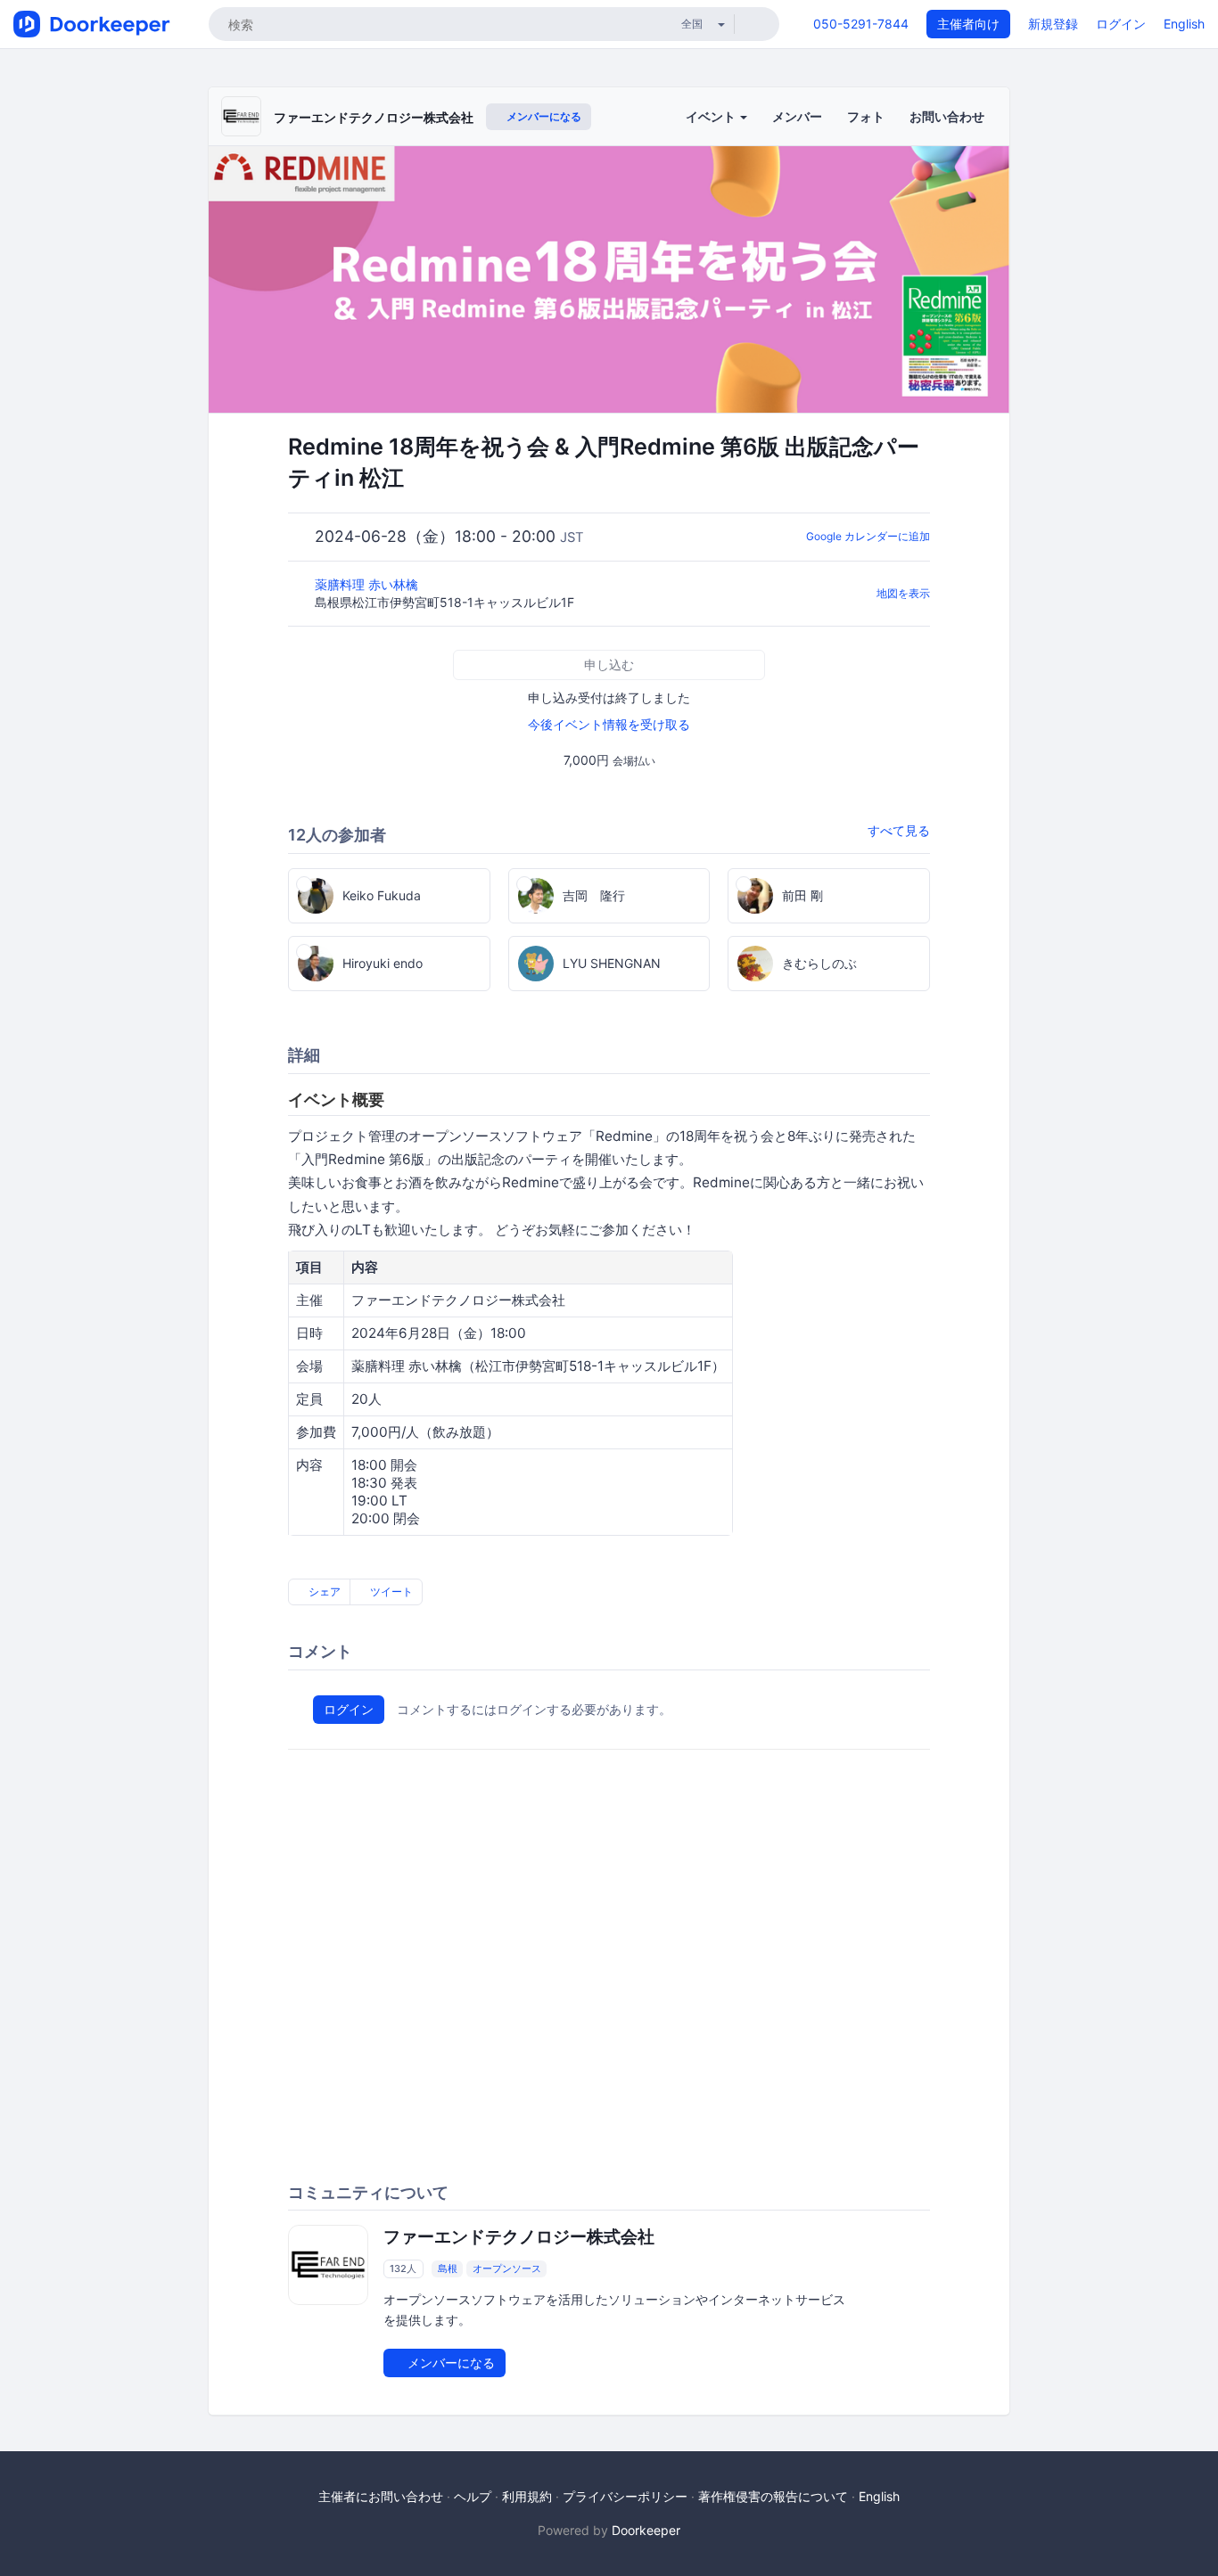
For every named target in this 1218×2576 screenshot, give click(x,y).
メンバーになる (543, 116)
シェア (323, 1592)
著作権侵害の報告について (773, 2496)
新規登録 (1053, 24)
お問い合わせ (947, 116)
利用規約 (527, 2496)
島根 (448, 2268)
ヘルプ (473, 2496)
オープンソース (507, 2268)
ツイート (390, 1592)
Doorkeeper (646, 2530)
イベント (712, 116)
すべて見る (899, 830)
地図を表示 (903, 593)
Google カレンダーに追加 (868, 536)
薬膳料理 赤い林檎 (368, 584)
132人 (403, 2268)
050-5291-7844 (861, 24)
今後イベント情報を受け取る (609, 724)
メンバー (797, 116)
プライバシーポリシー (625, 2496)
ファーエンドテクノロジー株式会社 (374, 117)
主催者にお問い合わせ (381, 2496)
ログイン (1121, 24)
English (1184, 24)
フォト (866, 116)
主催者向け (968, 24)
